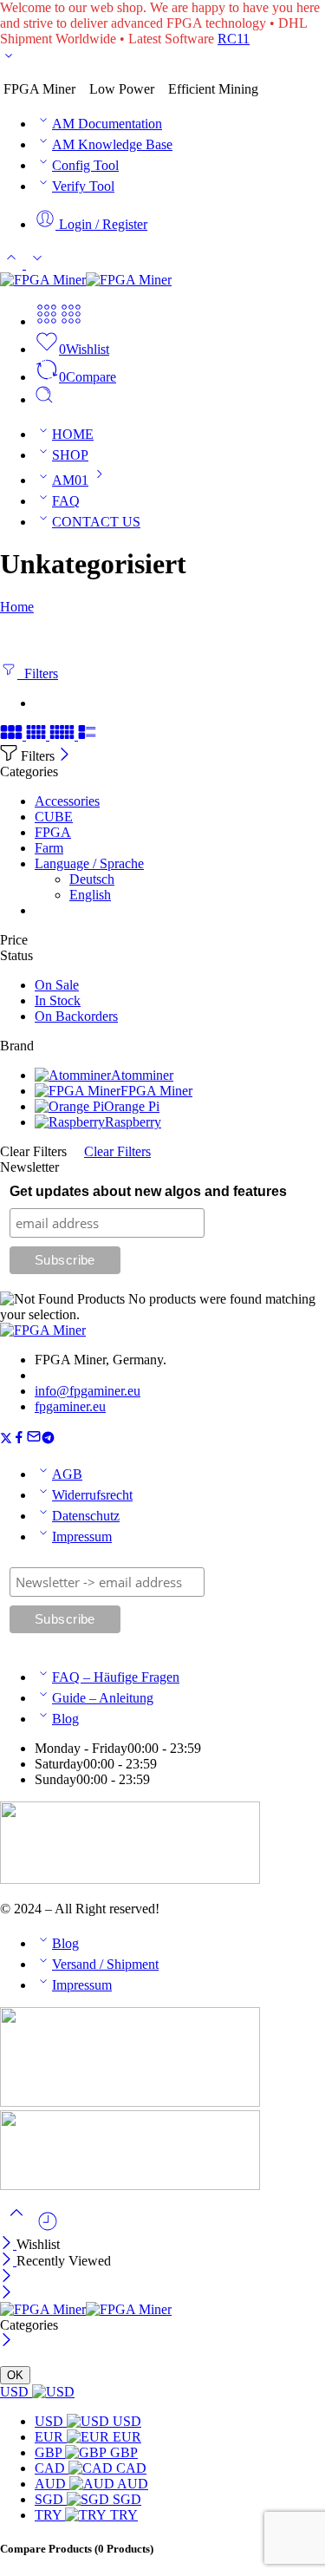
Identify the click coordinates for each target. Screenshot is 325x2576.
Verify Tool (83, 186)
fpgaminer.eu (70, 1406)
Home (17, 607)
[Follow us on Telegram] (48, 1439)
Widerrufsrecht (92, 1495)
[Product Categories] (47, 321)
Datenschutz (86, 1516)
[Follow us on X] (6, 1439)
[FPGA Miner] (43, 1330)
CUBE (54, 817)
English (90, 895)
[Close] (65, 756)
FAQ (66, 501)
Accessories (67, 801)
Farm (49, 848)
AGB (67, 1474)
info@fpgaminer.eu (88, 1391)
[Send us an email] (34, 1439)
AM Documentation (107, 124)
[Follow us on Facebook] (19, 1439)
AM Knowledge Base (112, 144)
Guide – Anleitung (103, 1698)
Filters (38, 673)
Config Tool (85, 165)
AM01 (70, 480)
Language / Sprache (89, 863)
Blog (65, 1719)
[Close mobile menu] (6, 2294)
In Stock (58, 1000)
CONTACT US (96, 522)
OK (15, 2375)
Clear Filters (117, 1151)
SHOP (70, 455)
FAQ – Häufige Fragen (116, 1677)
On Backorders (76, 1016)
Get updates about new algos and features (148, 1191)
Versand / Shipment (105, 1964)
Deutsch (92, 879)
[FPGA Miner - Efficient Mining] (86, 280)
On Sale (57, 985)
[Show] (9, 59)
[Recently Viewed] (48, 2228)
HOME (73, 434)
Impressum (82, 1536)
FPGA (53, 832)
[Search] (44, 399)
